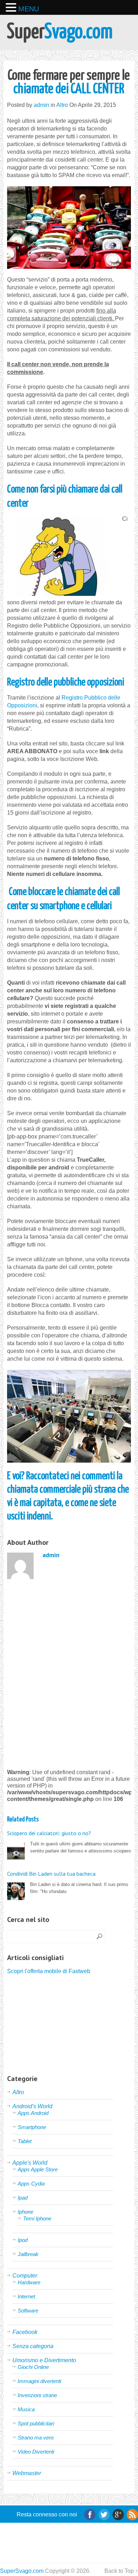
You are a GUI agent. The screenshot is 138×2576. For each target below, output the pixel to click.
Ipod (23, 2240)
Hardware (29, 2282)
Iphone (25, 2212)
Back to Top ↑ (121, 2571)
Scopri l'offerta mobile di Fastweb (49, 1971)
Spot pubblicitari (36, 2423)
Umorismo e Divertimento (44, 2360)
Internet (26, 2296)
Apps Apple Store (38, 2169)
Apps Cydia (31, 2184)
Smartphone (32, 2127)
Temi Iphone (37, 2218)
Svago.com (60, 32)
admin (41, 105)
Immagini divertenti (39, 2381)
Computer (25, 2276)
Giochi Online (33, 2367)
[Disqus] (69, 1673)
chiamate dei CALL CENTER (69, 83)
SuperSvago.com (22, 2571)
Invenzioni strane (37, 2395)
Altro (62, 105)
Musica (26, 2409)
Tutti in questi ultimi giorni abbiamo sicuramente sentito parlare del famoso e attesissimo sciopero (69, 1842)
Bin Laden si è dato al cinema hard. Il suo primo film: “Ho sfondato (68, 1882)
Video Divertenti (36, 2452)
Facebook (25, 2332)
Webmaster (27, 2473)
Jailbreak (28, 2254)
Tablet (25, 2141)
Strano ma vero (36, 2438)
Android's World (32, 2106)
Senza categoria (33, 2346)
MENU (29, 9)
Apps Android (33, 2113)
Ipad (23, 2198)
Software (28, 2311)
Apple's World (30, 2163)
